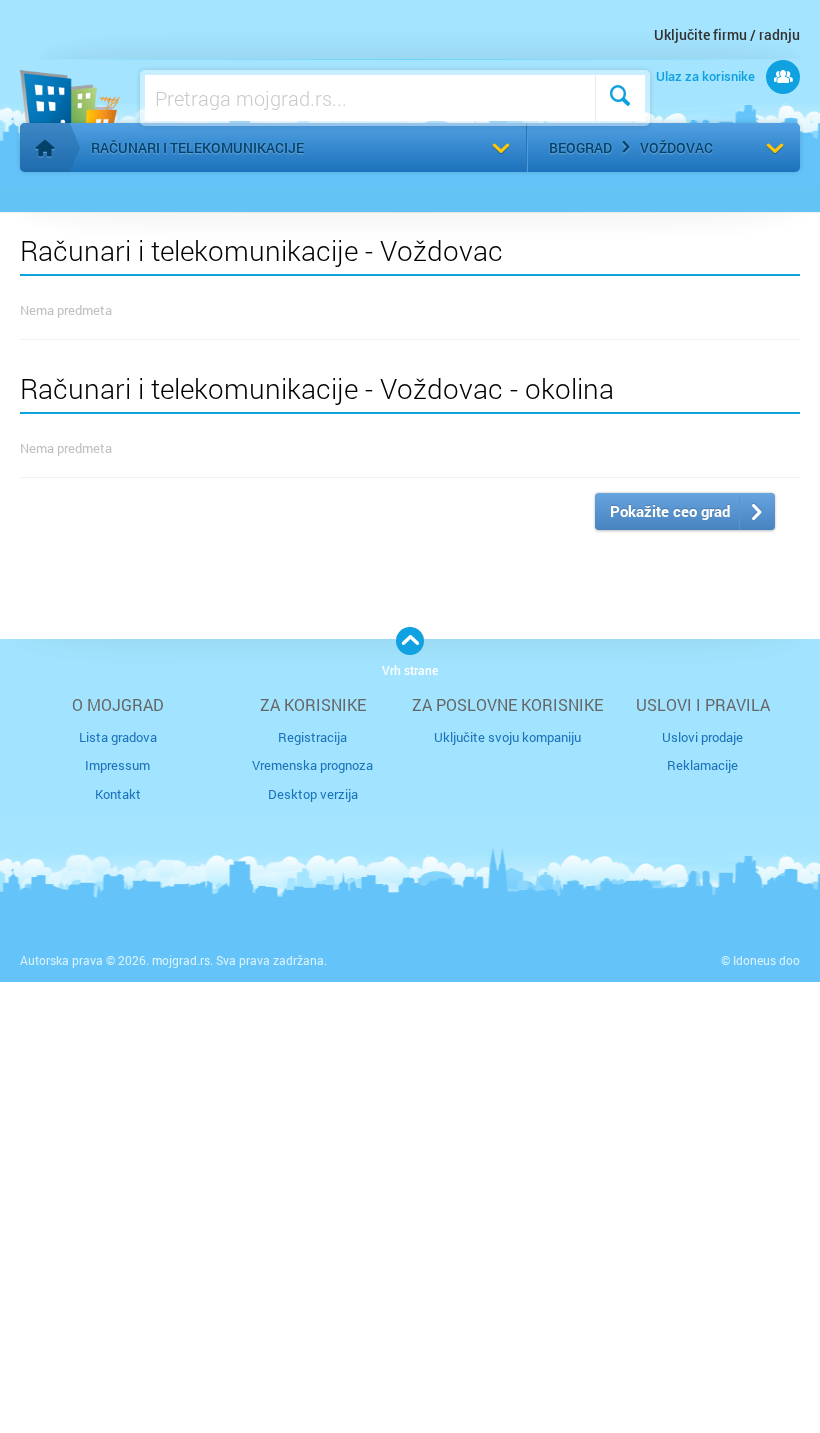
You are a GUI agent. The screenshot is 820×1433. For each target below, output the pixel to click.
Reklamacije (702, 765)
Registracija (312, 737)
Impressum (117, 765)
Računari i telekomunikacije (197, 147)
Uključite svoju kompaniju (507, 737)
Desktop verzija (313, 794)
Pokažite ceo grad (670, 511)
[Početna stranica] (45, 148)
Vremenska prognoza (312, 765)
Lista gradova (118, 737)
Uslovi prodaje (702, 737)
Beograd (580, 147)
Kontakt (118, 794)
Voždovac (676, 147)
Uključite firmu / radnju (727, 34)
